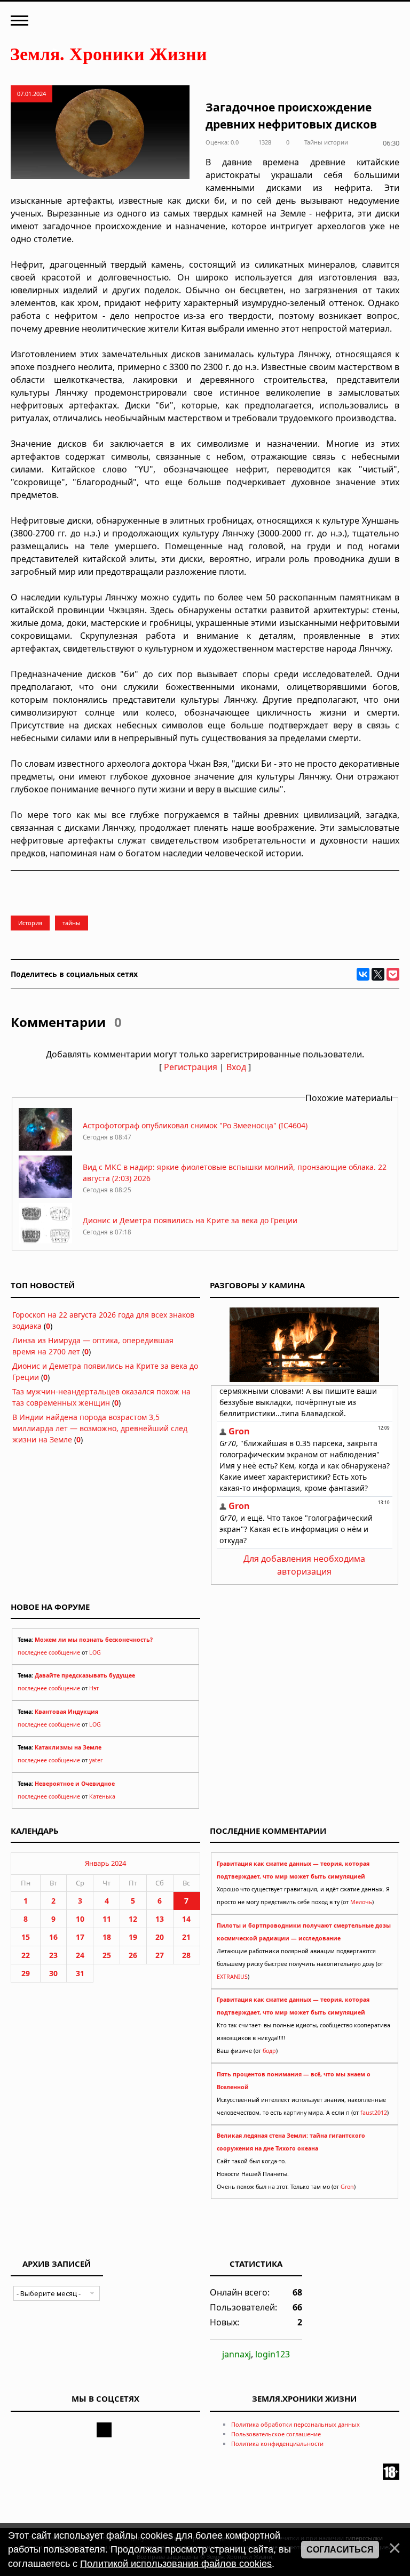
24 (80, 1955)
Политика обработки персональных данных (295, 2424)
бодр (269, 2051)
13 (160, 1919)
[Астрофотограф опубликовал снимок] (45, 1148)
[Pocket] (393, 974)
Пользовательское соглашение (276, 2434)
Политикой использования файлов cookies (176, 2564)
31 (80, 1973)
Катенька (102, 1796)
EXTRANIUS (232, 1977)
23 (53, 1955)
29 (26, 1973)
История (30, 923)
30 (53, 1973)
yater (96, 1760)
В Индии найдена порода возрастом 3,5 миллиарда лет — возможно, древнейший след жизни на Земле (100, 1428)
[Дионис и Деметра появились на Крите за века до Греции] (45, 1243)
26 (133, 1955)
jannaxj (236, 2354)
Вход (236, 1067)
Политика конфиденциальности (277, 2443)
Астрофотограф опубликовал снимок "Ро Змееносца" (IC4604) (195, 1125)
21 (186, 1937)
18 (107, 1937)
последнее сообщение (49, 1652)
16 (53, 1937)
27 (160, 1955)
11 (107, 1919)
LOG (95, 1652)
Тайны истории (326, 142)
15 (26, 1937)
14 (186, 1919)
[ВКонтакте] (363, 974)
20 (160, 1937)
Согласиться (340, 2550)
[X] (378, 974)
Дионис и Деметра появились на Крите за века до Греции (190, 1220)
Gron (347, 2187)
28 (186, 1955)
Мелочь (361, 1902)
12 (133, 1919)
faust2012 (374, 2113)
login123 (273, 2354)
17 (80, 1937)
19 (133, 1937)
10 (80, 1919)
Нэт (94, 1688)
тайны (72, 923)
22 (26, 1955)
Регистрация (191, 1067)
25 (107, 1955)
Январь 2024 (105, 1863)
